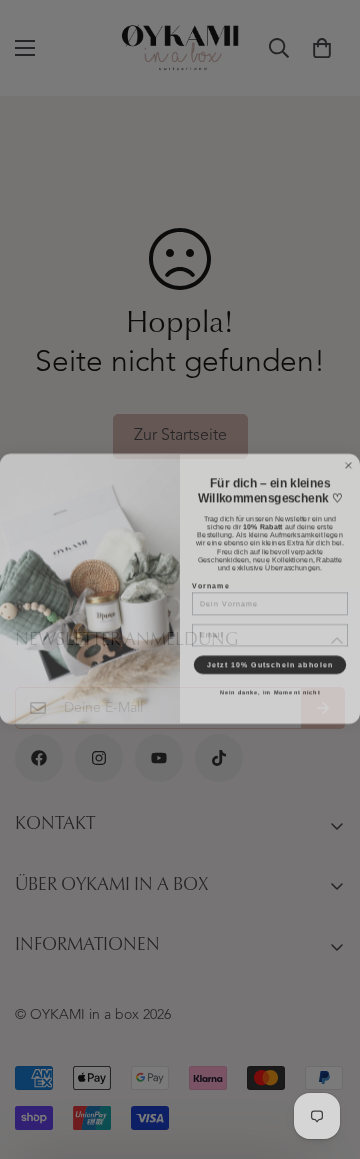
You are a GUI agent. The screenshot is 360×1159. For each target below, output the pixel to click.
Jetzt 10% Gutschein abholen (270, 655)
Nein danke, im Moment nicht (270, 683)
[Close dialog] (349, 456)
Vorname (211, 576)
